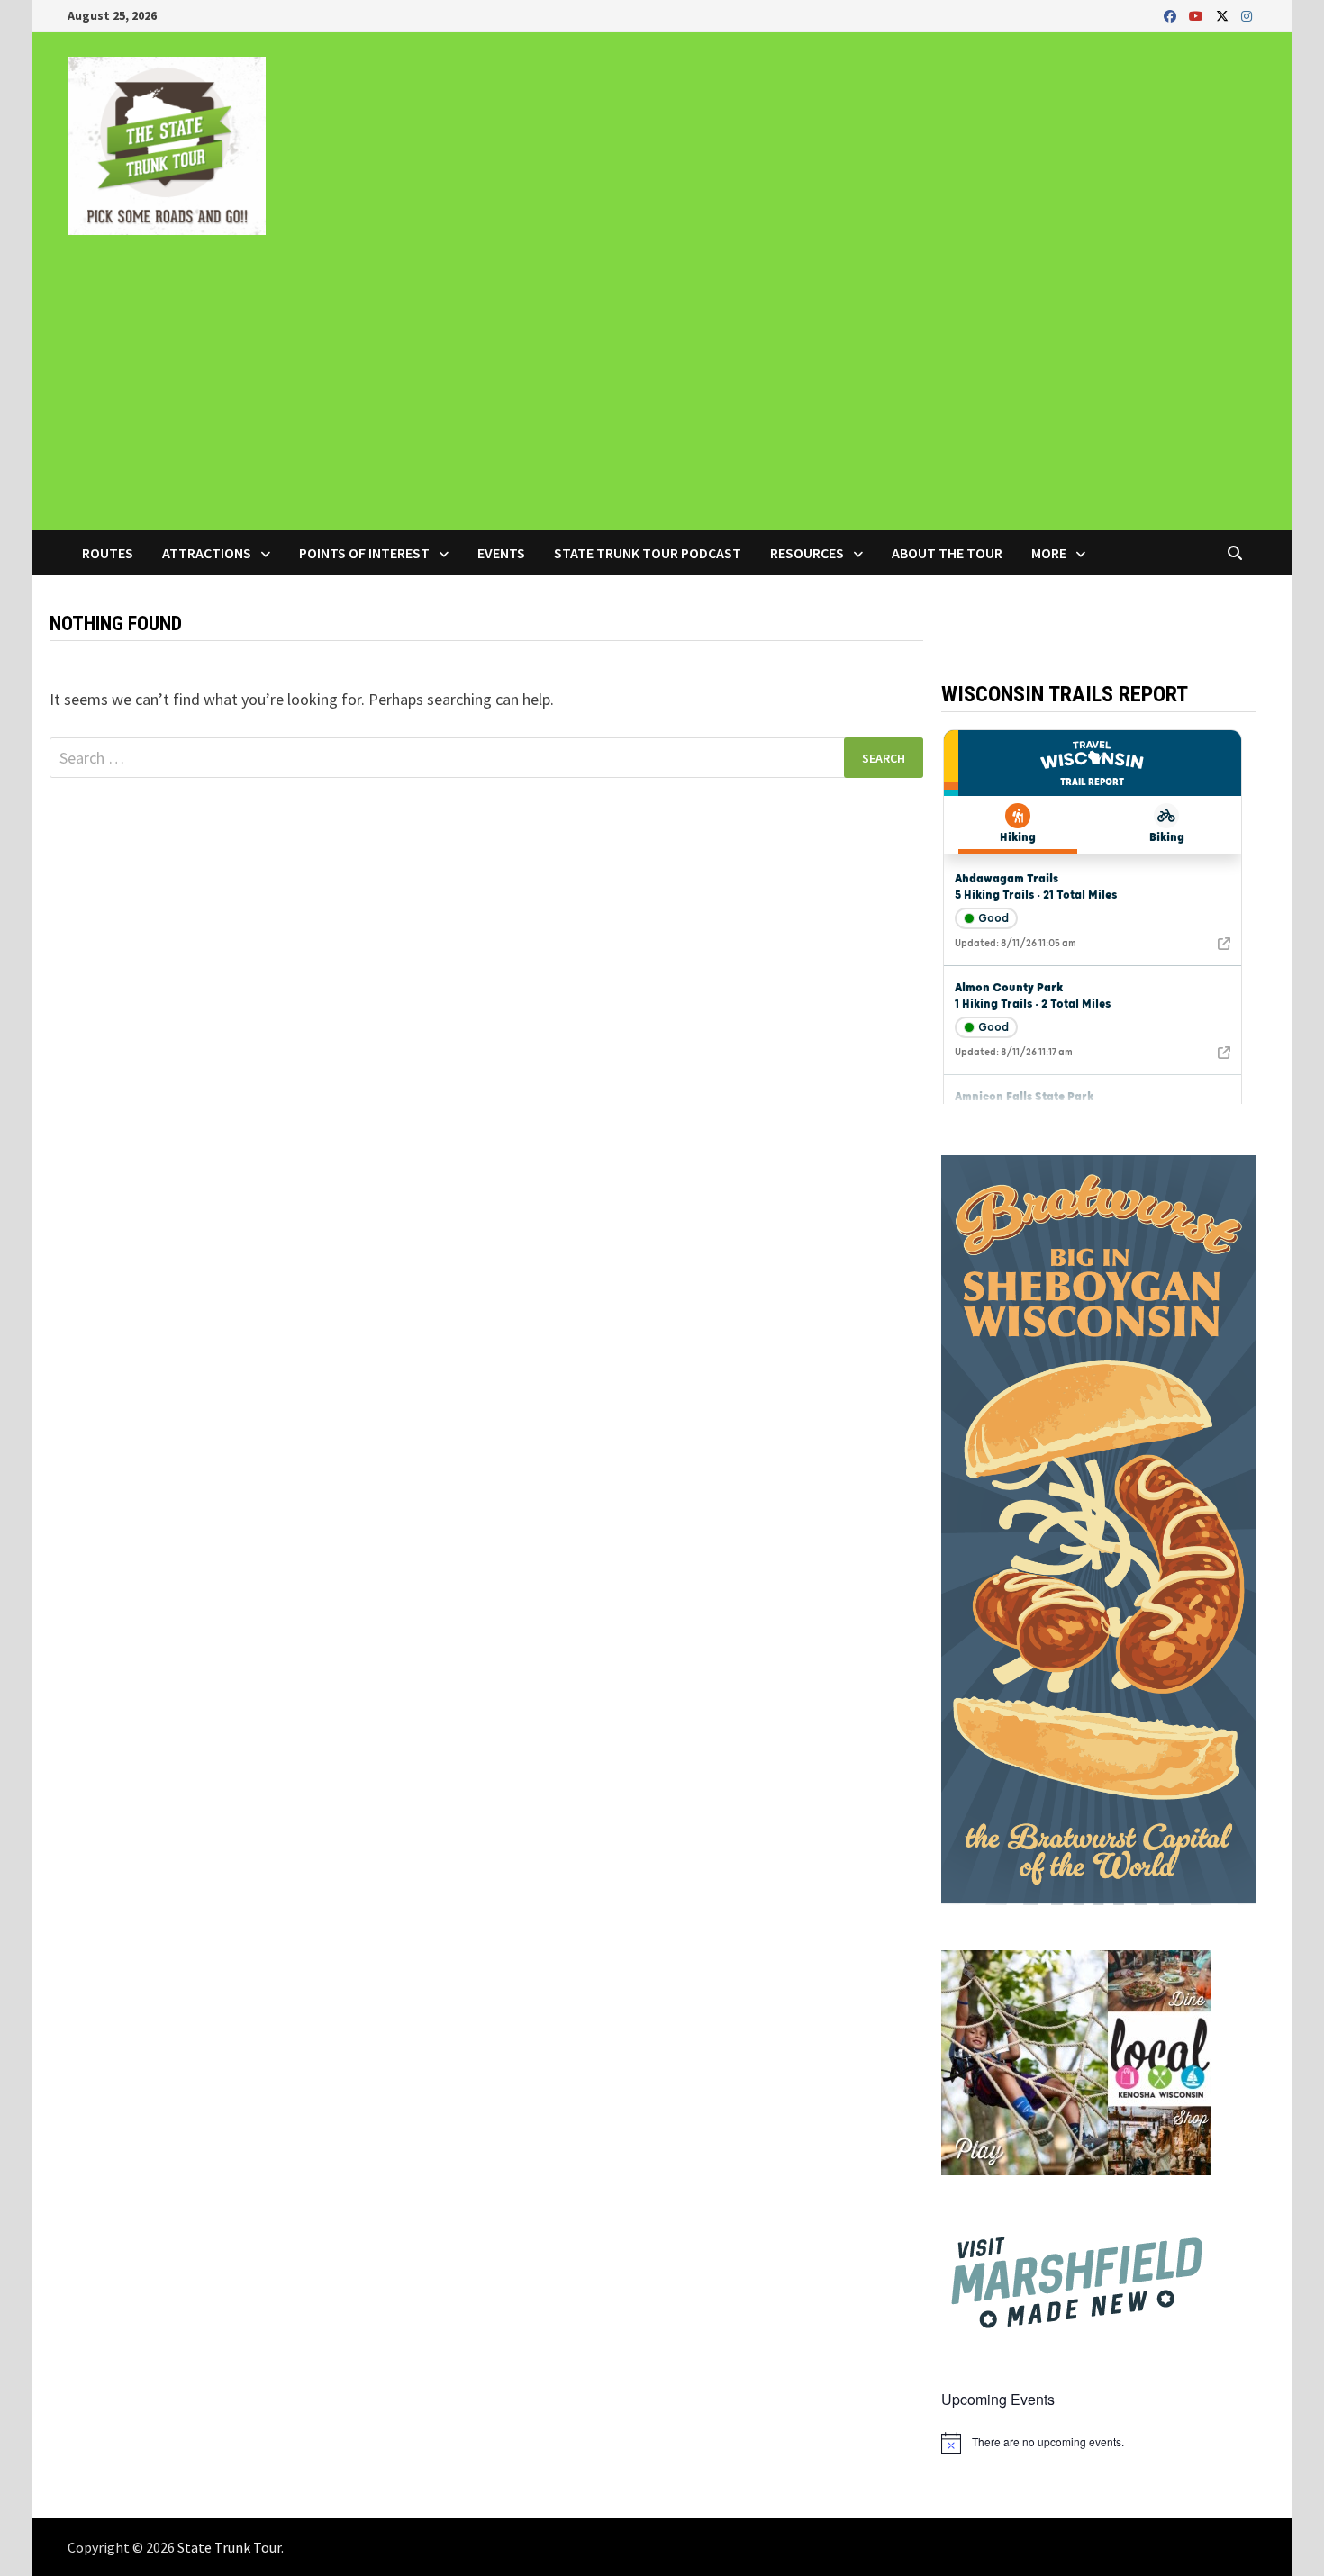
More (1049, 553)
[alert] (1099, 2443)
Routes (108, 553)
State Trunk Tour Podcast (648, 553)
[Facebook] (1172, 15)
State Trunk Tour (229, 2547)
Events (501, 553)
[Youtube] (1198, 15)
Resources (807, 553)
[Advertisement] (662, 395)
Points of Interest (364, 553)
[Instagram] (1247, 15)
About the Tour (947, 553)
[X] (1224, 15)
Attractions (207, 553)
